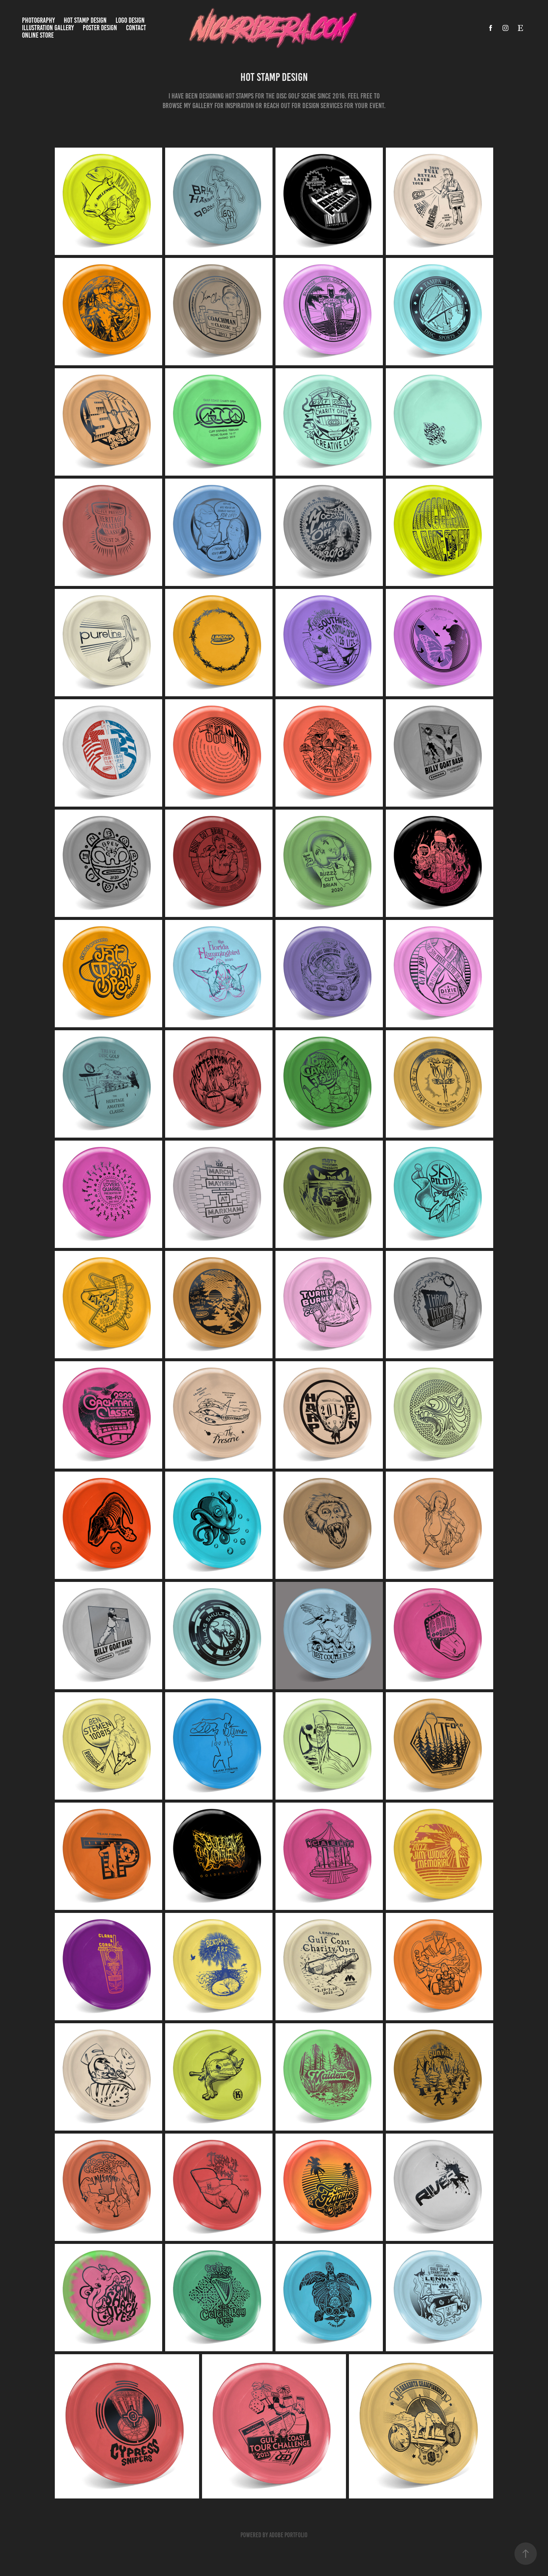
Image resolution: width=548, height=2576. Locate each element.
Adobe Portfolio (288, 2535)
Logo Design (130, 20)
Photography (38, 20)
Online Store (38, 35)
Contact (136, 28)
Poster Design (100, 28)
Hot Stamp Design (85, 20)
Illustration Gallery (48, 28)
